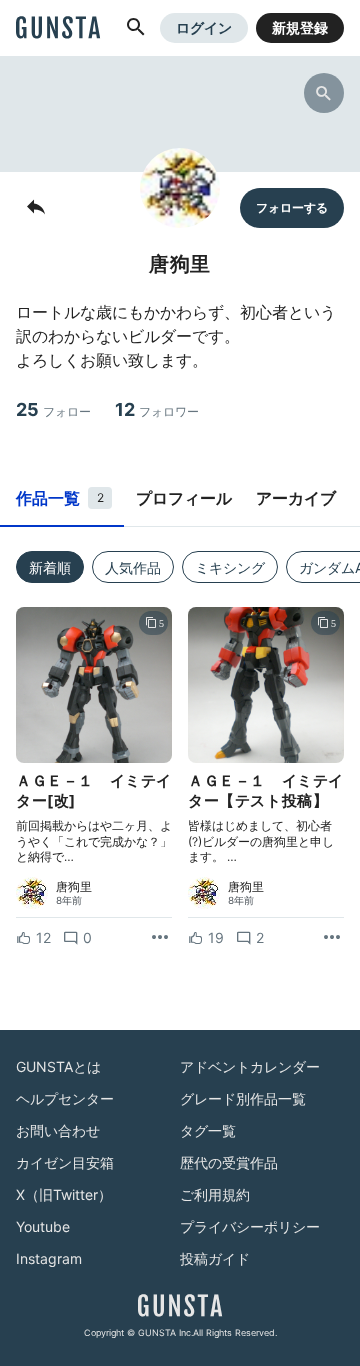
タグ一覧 (208, 1130)
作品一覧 (60, 498)
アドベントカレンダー (250, 1066)
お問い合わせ (58, 1130)
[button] (136, 28)
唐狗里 (74, 887)
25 (53, 409)
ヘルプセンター (65, 1098)
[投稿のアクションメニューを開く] (160, 938)
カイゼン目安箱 (65, 1162)
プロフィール (184, 498)
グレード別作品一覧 (243, 1098)
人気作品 (133, 567)
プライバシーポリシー (250, 1226)
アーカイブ (296, 498)
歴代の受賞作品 (229, 1162)
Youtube (43, 1226)
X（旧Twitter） (64, 1194)
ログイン (204, 27)
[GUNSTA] (58, 29)
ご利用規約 (215, 1194)
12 (157, 409)
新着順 (50, 567)
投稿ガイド (215, 1258)
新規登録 (300, 27)
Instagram (49, 1258)
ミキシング (230, 567)
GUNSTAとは (58, 1066)
